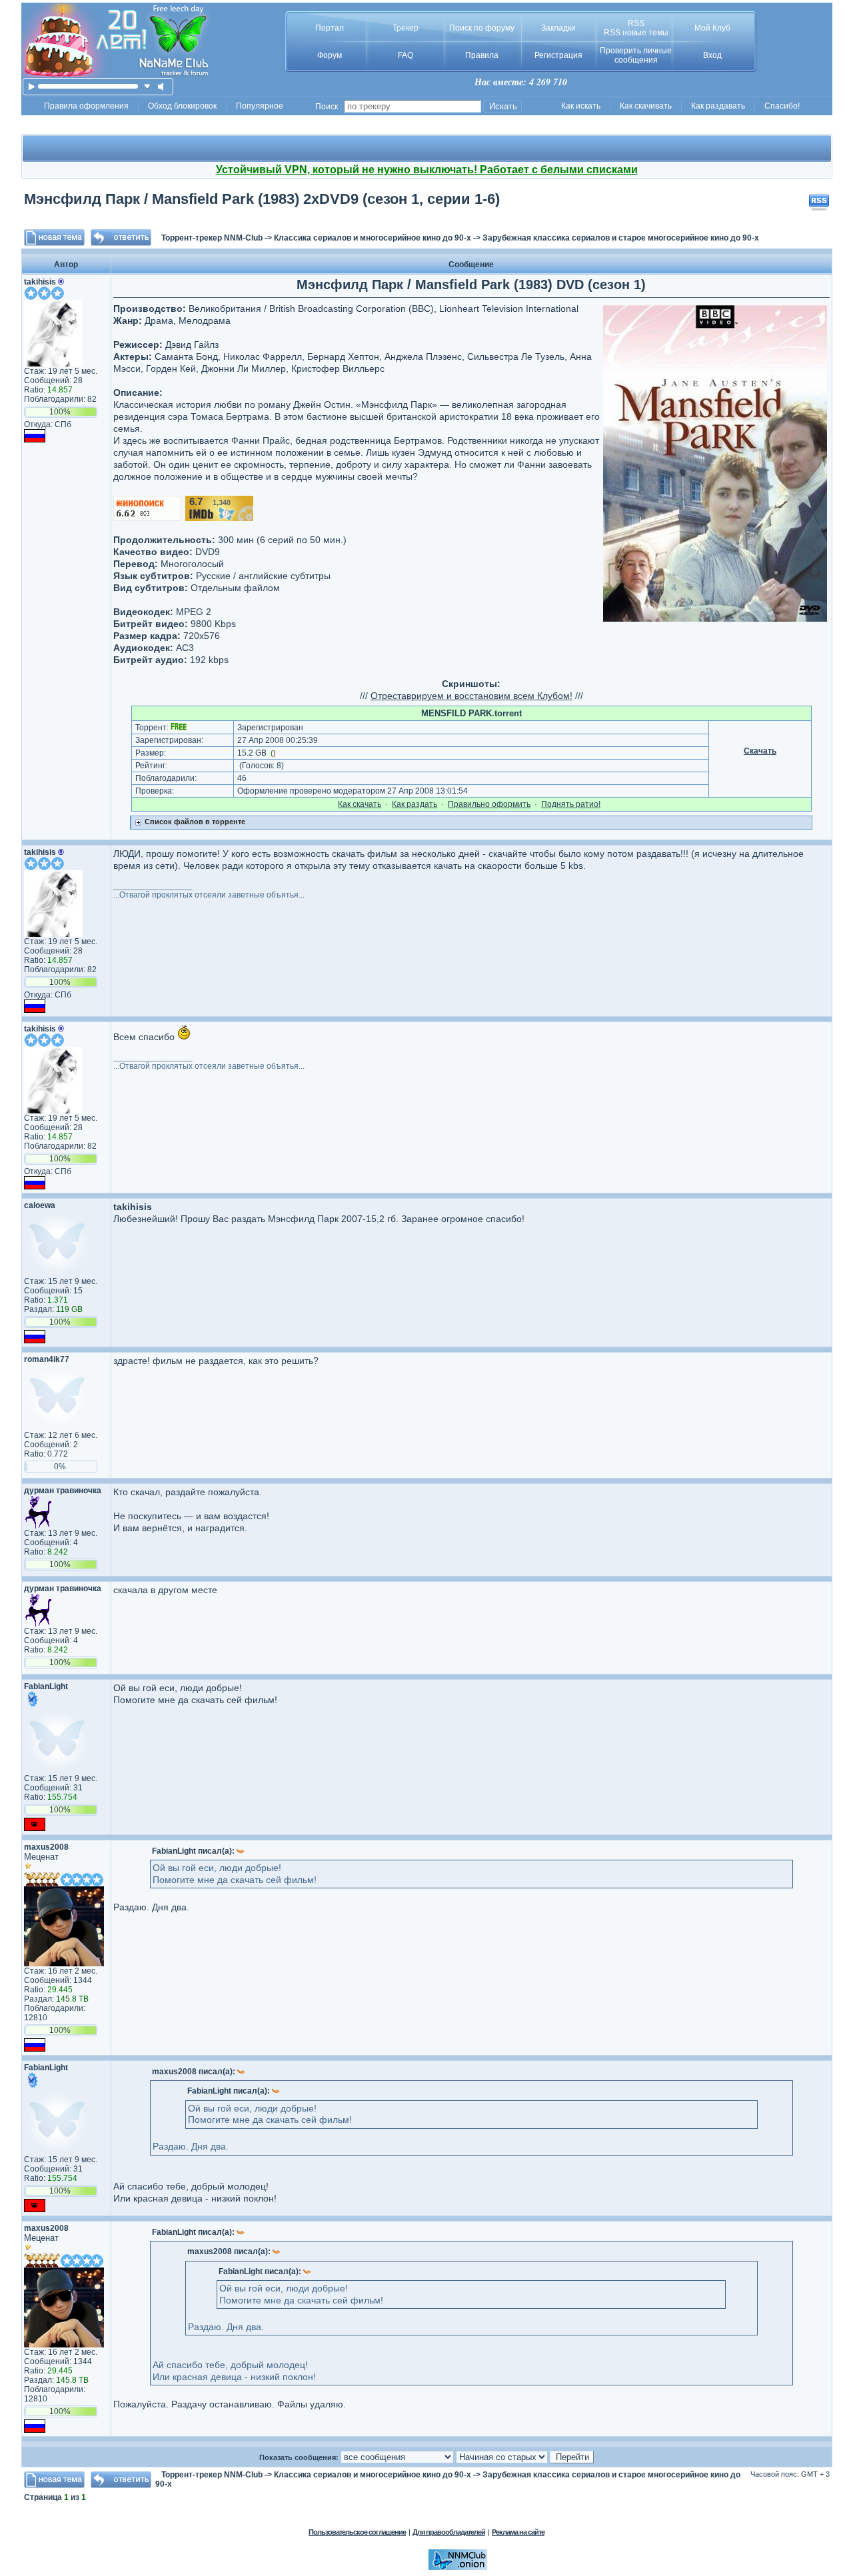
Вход (712, 55)
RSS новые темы (636, 33)
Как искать (581, 106)
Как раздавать (718, 106)
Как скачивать (646, 106)
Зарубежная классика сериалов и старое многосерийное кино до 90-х (621, 238)
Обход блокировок (182, 106)
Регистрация (558, 55)
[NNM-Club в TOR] (458, 2567)
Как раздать (415, 804)
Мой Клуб (712, 28)
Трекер (406, 28)
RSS (636, 23)
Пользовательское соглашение (357, 2532)
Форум (330, 55)
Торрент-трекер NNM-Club (212, 238)
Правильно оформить (489, 804)
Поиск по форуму (482, 28)
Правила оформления (86, 106)
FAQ (406, 55)
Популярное (260, 106)
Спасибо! (782, 106)
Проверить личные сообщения (636, 55)
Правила (482, 55)
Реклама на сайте (518, 2532)
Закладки (558, 28)
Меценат (41, 1857)
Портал (330, 28)
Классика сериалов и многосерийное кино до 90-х (373, 238)
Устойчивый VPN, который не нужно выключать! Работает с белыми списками (427, 170)
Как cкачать (360, 804)
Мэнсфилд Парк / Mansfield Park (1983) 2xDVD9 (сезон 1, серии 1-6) (262, 199)
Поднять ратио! (571, 804)
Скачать (760, 751)
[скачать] (148, 86)
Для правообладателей (449, 2532)
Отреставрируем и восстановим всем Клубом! (471, 696)
